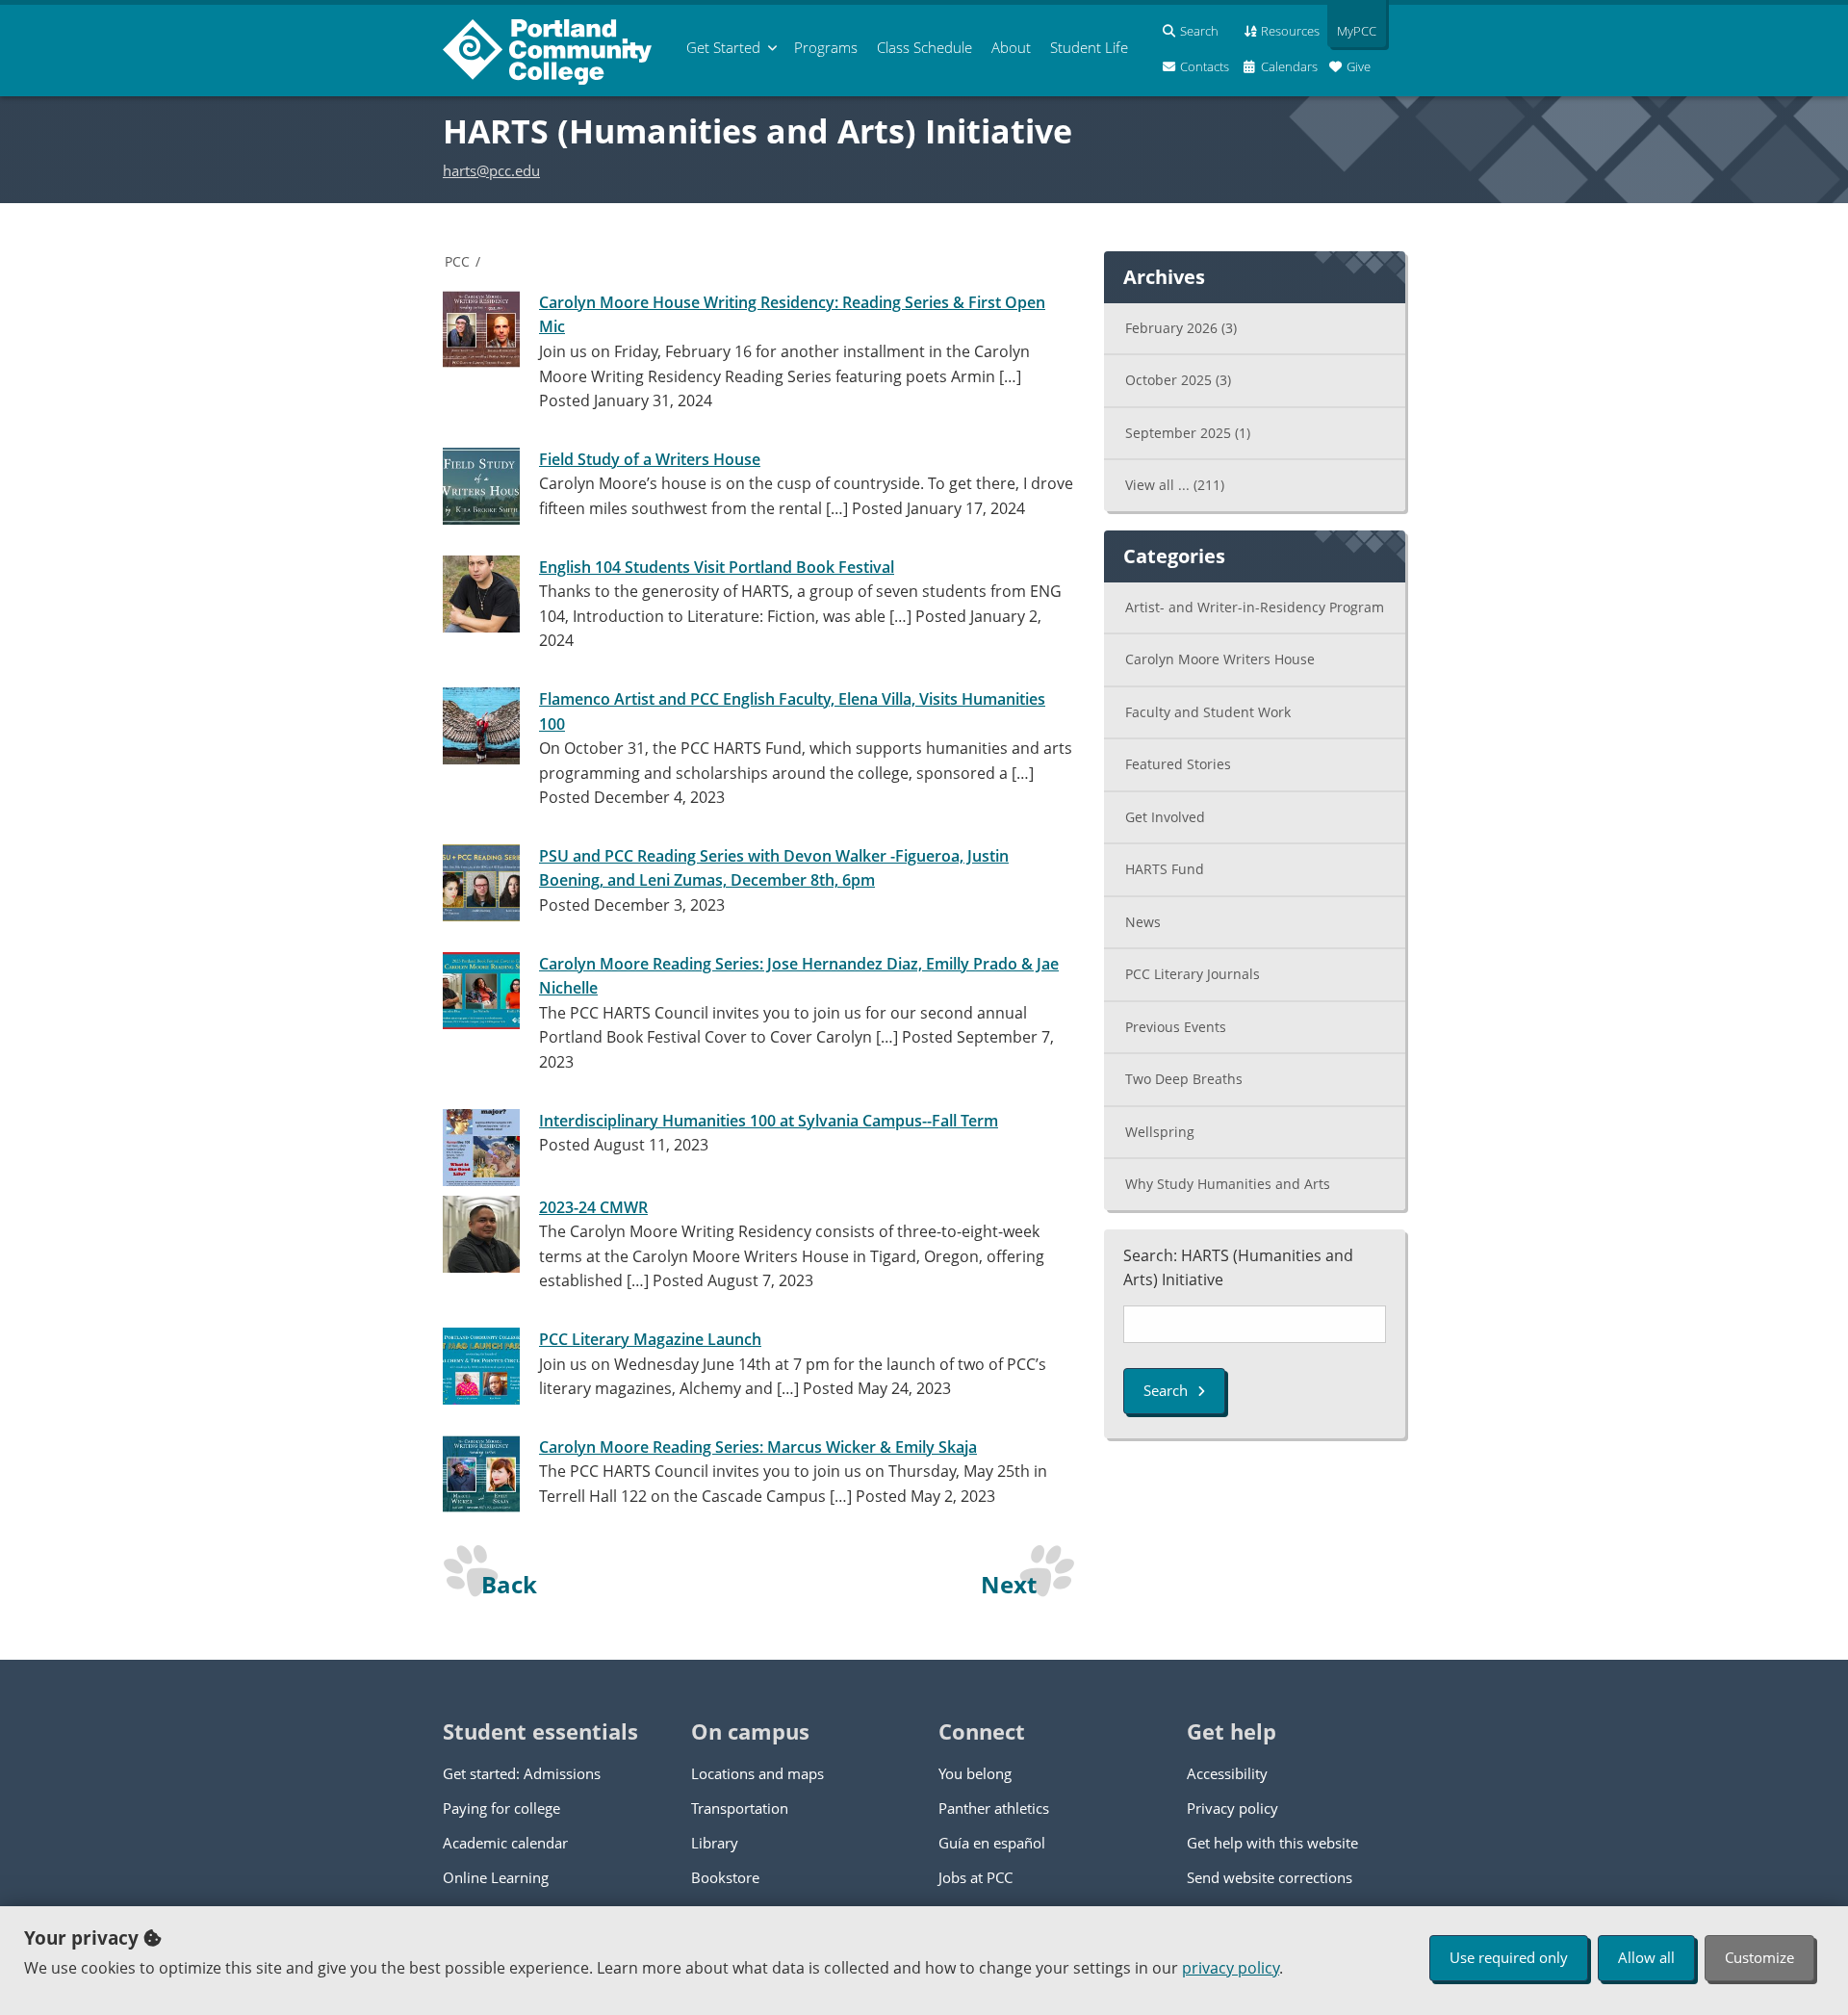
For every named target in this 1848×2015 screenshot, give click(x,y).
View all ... (1175, 485)
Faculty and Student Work (1208, 712)
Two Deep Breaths (1184, 1079)
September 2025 (1188, 433)
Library (715, 1843)
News (1143, 922)
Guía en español (992, 1843)
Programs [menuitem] (826, 47)
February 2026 (1181, 328)
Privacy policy (1232, 1808)
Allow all (1646, 1957)
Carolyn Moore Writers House (1220, 659)
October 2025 (1178, 380)
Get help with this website (1272, 1843)
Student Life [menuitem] (1089, 47)
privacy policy (1231, 1968)
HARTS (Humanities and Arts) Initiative (757, 131)
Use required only (1509, 1957)
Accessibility (1227, 1773)
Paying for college (501, 1808)
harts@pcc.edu (491, 170)
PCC (457, 261)
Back (509, 1584)
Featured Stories (1178, 764)
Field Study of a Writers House (650, 459)
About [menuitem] (1011, 47)
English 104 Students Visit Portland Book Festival (717, 567)
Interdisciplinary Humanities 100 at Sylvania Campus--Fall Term (769, 1121)
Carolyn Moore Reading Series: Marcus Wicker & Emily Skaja (758, 1447)
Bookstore (725, 1877)
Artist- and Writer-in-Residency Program (1255, 607)
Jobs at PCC (975, 1877)
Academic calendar (505, 1843)
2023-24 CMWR (593, 1207)
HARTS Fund (1165, 869)
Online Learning (496, 1877)
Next (1009, 1584)
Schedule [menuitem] (924, 47)
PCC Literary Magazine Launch (650, 1339)
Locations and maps (757, 1773)
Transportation (740, 1808)
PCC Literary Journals (1193, 974)
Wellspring (1160, 1132)
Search (1166, 1390)
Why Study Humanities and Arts (1228, 1184)
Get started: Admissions (522, 1773)
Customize (1759, 1957)
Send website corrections (1270, 1877)
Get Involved (1165, 817)
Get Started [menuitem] (723, 47)
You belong (975, 1773)
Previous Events (1176, 1027)
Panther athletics (994, 1808)
